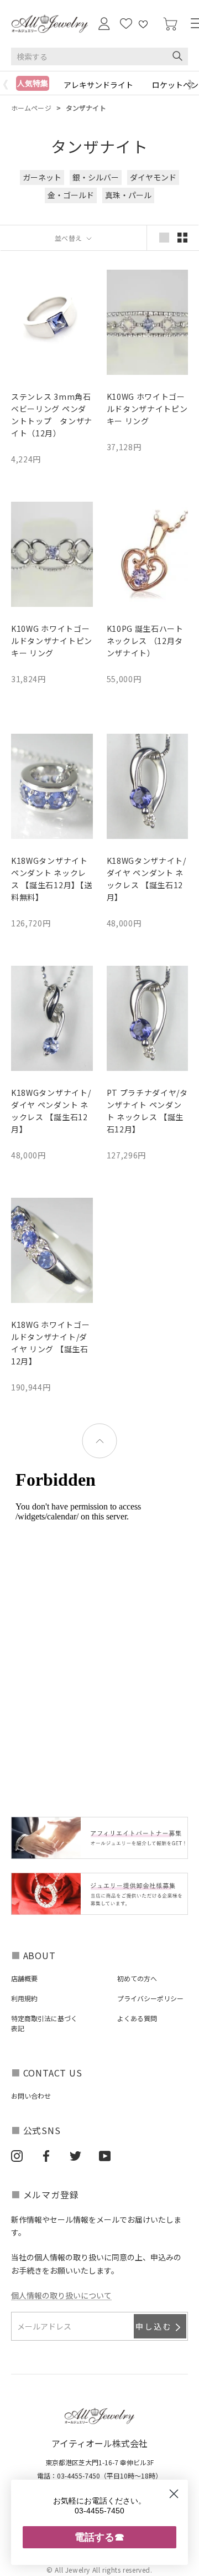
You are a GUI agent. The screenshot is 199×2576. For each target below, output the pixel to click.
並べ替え (70, 238)
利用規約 (24, 1998)
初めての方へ (137, 1978)
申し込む (154, 2326)
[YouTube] (105, 2156)
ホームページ (31, 108)
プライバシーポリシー (150, 1998)
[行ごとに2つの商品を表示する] (182, 238)
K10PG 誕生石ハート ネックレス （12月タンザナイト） (145, 641)
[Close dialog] (174, 2494)
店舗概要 (24, 1978)
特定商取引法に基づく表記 (44, 2023)
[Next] (193, 85)
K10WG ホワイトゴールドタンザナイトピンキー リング (147, 409)
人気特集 (33, 83)
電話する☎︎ (99, 2537)
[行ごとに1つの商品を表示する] (164, 238)
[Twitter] (75, 2156)
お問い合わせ (31, 2096)
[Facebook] (46, 2156)
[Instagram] (17, 2156)
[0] (170, 24)
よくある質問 (137, 2018)
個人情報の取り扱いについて (61, 2295)
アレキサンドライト (98, 85)
